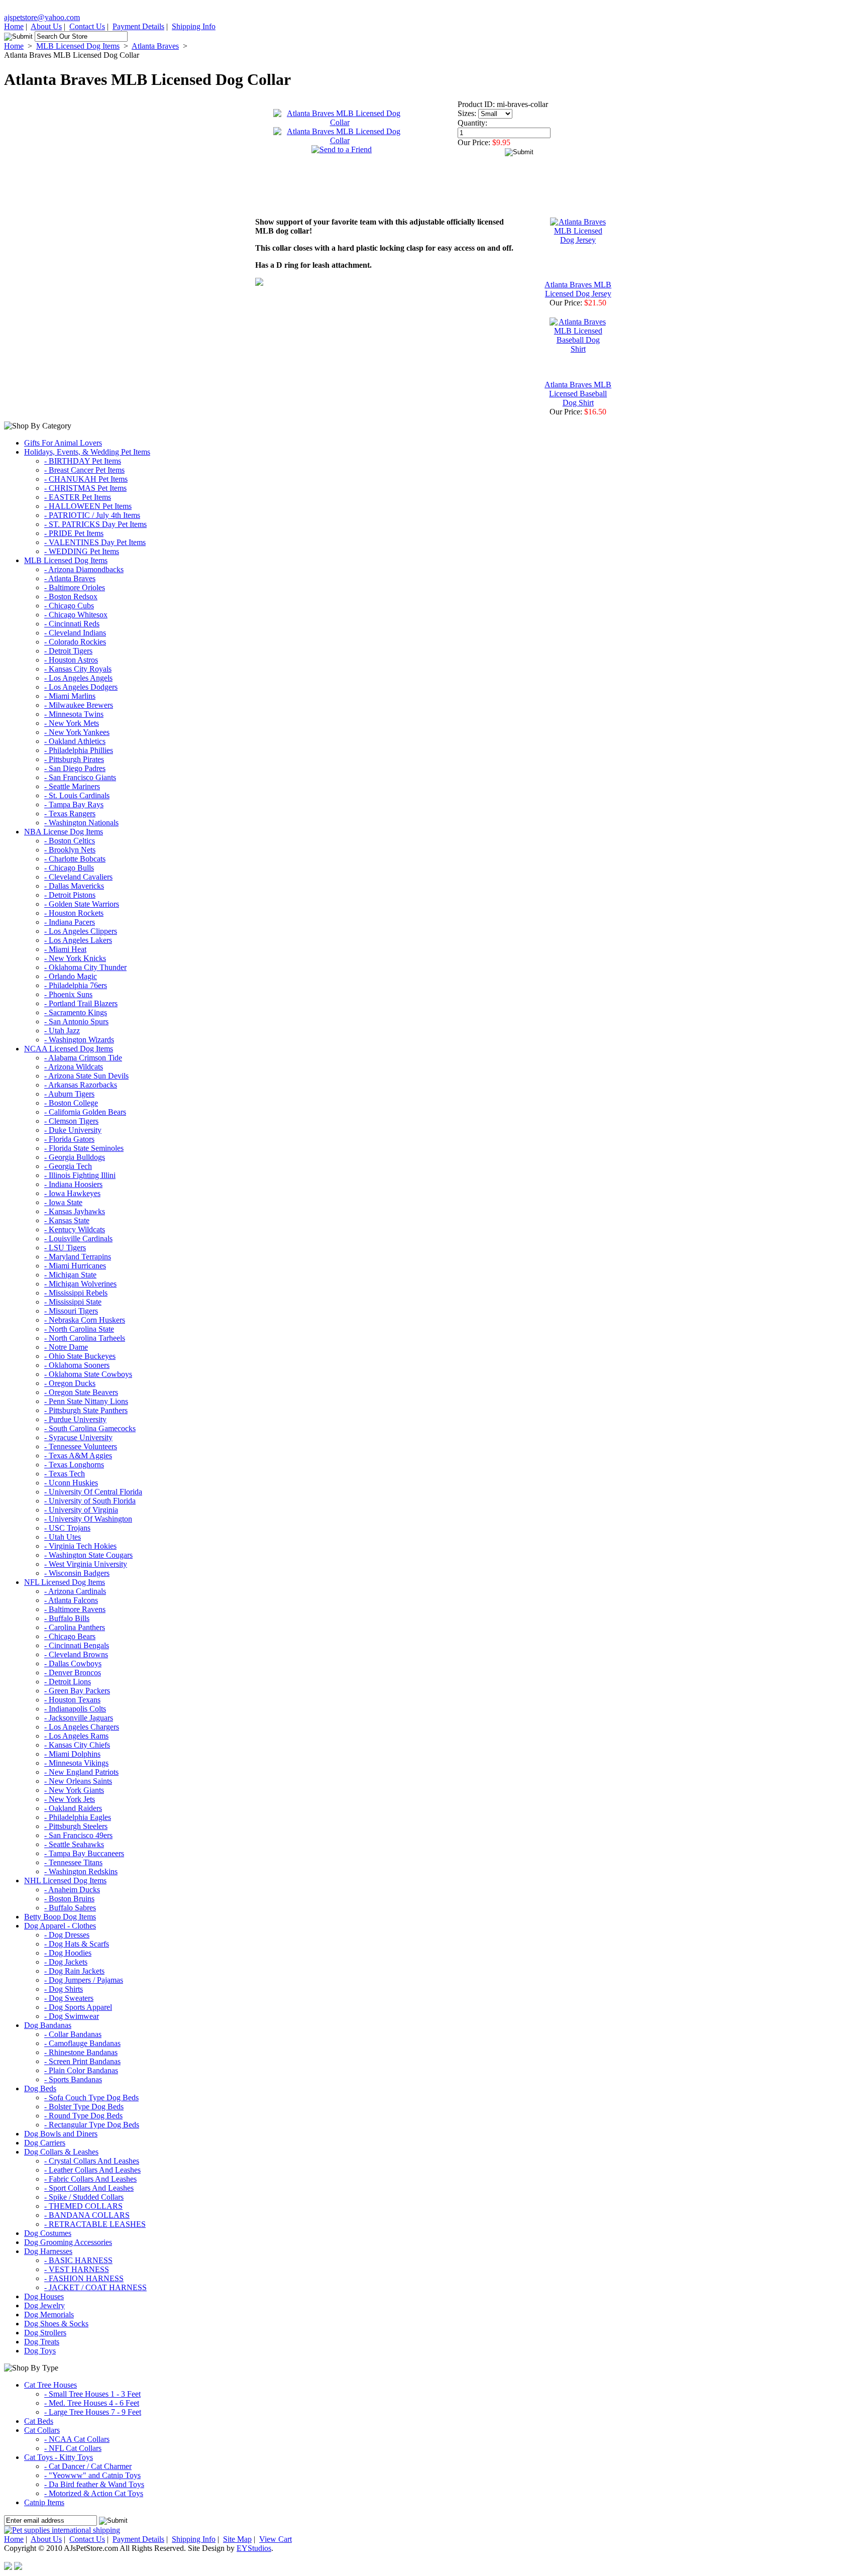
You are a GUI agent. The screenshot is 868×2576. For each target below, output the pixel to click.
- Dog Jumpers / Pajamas (84, 1980)
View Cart (276, 2539)
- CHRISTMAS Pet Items (85, 488)
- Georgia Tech (68, 1166)
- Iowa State (63, 1202)
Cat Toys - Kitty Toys (59, 2457)
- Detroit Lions (68, 1682)
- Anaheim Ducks (72, 1890)
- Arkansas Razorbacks (81, 1085)
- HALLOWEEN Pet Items (88, 506)
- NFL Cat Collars (73, 2448)
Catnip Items (44, 2502)
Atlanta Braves (155, 46)
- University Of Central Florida (93, 1492)
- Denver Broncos (73, 1673)
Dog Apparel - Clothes (60, 1926)
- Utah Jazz (62, 1031)
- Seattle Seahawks (74, 1844)
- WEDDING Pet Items (82, 551)
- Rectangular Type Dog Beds (92, 2125)
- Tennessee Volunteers (81, 1446)
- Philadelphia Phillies (79, 750)
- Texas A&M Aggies (78, 1456)
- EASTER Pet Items (78, 497)
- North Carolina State (79, 1329)
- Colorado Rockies (75, 642)
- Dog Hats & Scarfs (77, 1944)
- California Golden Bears (85, 1112)
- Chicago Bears (70, 1636)
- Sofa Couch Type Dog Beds (91, 2098)
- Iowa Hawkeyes (72, 1193)
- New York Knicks (75, 958)
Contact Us (87, 26)
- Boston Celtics (70, 841)
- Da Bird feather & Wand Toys (94, 2484)
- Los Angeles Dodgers (81, 687)
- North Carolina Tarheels (85, 1338)
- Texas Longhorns (74, 1465)
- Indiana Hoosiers (73, 1184)
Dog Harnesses (48, 2251)
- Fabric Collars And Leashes (90, 2179)
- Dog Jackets (66, 1962)
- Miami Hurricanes (75, 1266)
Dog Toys (40, 2351)
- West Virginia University (86, 1564)
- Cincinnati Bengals (77, 1645)
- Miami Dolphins (72, 1754)
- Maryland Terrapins (78, 1257)
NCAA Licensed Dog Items (69, 1049)
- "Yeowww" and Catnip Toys (92, 2475)
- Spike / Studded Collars (84, 2197)
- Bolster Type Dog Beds (84, 2107)
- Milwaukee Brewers (79, 705)
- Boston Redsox (71, 597)
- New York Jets (70, 1799)
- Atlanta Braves (70, 578)
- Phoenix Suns (68, 994)
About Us (46, 26)
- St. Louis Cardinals (77, 795)
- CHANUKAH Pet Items (86, 479)
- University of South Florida (90, 1501)
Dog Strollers (45, 2333)
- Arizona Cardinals (75, 1591)
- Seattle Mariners (72, 786)
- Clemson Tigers (71, 1121)
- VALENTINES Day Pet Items (95, 542)
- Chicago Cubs (69, 606)
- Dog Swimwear (72, 2016)
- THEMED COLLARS (83, 2206)
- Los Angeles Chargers (82, 1727)
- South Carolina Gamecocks (90, 1428)
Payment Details (138, 26)
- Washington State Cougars (88, 1555)
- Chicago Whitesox (76, 615)
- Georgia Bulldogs (75, 1157)
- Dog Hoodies (68, 1953)
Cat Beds (39, 2421)
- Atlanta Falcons (71, 1600)
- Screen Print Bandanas (82, 2061)
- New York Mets (72, 723)
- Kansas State (67, 1220)
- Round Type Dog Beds (83, 2116)
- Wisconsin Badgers (77, 1573)
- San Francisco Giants (80, 777)
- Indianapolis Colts (75, 1709)
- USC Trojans (67, 1528)
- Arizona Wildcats (74, 1067)
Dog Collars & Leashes (61, 2152)
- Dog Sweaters (69, 1998)
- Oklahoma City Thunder (85, 967)
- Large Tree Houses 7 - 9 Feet (93, 2412)
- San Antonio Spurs (76, 1022)
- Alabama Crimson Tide (83, 1058)
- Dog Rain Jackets (74, 1971)
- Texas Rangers (70, 814)
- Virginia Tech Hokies (80, 1546)
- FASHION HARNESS (84, 2278)
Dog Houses (44, 2296)
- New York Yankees (77, 732)
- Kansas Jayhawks (75, 1211)
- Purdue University (75, 1419)
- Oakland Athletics (75, 741)
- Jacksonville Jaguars (79, 1718)
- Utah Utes (63, 1537)
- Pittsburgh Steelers (76, 1826)
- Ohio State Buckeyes (80, 1356)
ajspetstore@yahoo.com (42, 17)
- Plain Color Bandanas (81, 2070)
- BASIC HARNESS (78, 2260)
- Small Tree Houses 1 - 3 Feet (92, 2394)
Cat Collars (42, 2430)
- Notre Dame (66, 1347)
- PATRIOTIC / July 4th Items (92, 515)
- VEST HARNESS (77, 2269)
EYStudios (254, 2548)
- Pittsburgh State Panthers (86, 1410)
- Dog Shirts (64, 1989)
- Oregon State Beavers (81, 1392)
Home (14, 26)
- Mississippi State (73, 1302)
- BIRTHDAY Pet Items (83, 461)
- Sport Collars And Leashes (89, 2188)
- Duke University (73, 1130)
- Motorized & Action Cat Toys (94, 2493)
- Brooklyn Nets (70, 850)
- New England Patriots (81, 1772)
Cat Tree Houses (50, 2385)
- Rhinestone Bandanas (81, 2052)
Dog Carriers (45, 2143)
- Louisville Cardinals (78, 1239)
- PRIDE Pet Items (74, 533)
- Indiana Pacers (70, 922)
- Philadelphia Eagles (78, 1817)
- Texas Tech (65, 1474)
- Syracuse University (78, 1437)
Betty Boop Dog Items (60, 1917)
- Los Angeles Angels (78, 678)
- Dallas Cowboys (73, 1663)
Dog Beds (40, 2088)
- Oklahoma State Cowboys (88, 1374)
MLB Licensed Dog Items (78, 46)
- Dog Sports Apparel (78, 2007)
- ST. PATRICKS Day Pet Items (95, 524)
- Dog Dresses (67, 1935)
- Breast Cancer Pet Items (84, 470)
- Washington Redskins (81, 1871)
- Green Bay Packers (77, 1691)
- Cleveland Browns (76, 1654)
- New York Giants (74, 1790)
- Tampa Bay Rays (74, 804)
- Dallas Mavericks (74, 886)
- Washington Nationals (81, 823)
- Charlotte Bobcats (75, 859)
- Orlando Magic (71, 976)
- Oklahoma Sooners (77, 1365)
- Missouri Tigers (71, 1311)
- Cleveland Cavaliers (78, 877)
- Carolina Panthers (75, 1627)
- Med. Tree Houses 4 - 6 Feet (92, 2403)
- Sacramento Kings (76, 1012)
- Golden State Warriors (82, 904)
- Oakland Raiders (73, 1808)
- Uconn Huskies (71, 1483)
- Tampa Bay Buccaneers (84, 1853)
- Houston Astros (71, 660)
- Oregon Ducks (70, 1383)
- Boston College (71, 1103)
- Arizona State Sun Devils (86, 1076)
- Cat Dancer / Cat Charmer (88, 2466)
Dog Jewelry (44, 2305)
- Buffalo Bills (67, 1618)
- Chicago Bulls (69, 868)
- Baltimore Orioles (75, 587)
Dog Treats (42, 2342)
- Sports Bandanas (73, 2079)
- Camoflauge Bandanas (82, 2043)
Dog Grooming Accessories (68, 2242)
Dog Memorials (49, 2315)
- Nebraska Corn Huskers (85, 1320)
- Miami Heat (65, 949)
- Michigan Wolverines (80, 1284)
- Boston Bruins (69, 1899)
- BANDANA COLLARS (87, 2215)
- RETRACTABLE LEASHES (95, 2224)
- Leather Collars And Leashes (92, 2170)
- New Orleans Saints (78, 1781)
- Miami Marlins (70, 696)
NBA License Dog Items (64, 832)
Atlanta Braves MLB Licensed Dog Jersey (578, 289)
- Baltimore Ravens (75, 1609)
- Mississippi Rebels (76, 1293)
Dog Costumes (48, 2233)
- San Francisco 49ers (78, 1835)
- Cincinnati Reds (72, 624)
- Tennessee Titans (73, 1862)
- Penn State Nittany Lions (86, 1401)
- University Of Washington (88, 1519)
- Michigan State (70, 1275)
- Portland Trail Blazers (81, 1003)
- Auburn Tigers (69, 1094)
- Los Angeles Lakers (78, 940)
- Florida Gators (69, 1139)
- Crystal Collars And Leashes (92, 2161)
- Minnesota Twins (74, 714)
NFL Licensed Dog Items (65, 1582)
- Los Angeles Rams (76, 1736)
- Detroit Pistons (70, 895)
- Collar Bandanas (73, 2034)
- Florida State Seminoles (84, 1148)
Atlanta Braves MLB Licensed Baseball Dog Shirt (578, 394)
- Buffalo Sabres (70, 1908)
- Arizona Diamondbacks (84, 569)
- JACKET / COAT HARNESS (95, 2287)
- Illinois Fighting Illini (80, 1175)
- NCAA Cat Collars (77, 2439)
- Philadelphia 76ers (76, 985)
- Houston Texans (72, 1700)
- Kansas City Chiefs (77, 1745)
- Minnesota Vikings (76, 1763)
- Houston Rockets (74, 913)
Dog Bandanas (48, 2025)
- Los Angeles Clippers (81, 931)
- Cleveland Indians (75, 633)
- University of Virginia (81, 1510)
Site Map (237, 2539)
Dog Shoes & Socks (56, 2324)
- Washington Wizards (79, 1040)
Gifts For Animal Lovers (63, 443)
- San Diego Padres (75, 768)
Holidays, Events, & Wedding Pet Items (87, 452)
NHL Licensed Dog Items (65, 1881)
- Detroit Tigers (68, 651)
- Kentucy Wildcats (75, 1229)
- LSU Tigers (65, 1248)
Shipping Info (194, 26)
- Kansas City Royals (78, 669)
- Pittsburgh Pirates (74, 759)
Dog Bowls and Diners (61, 2134)
